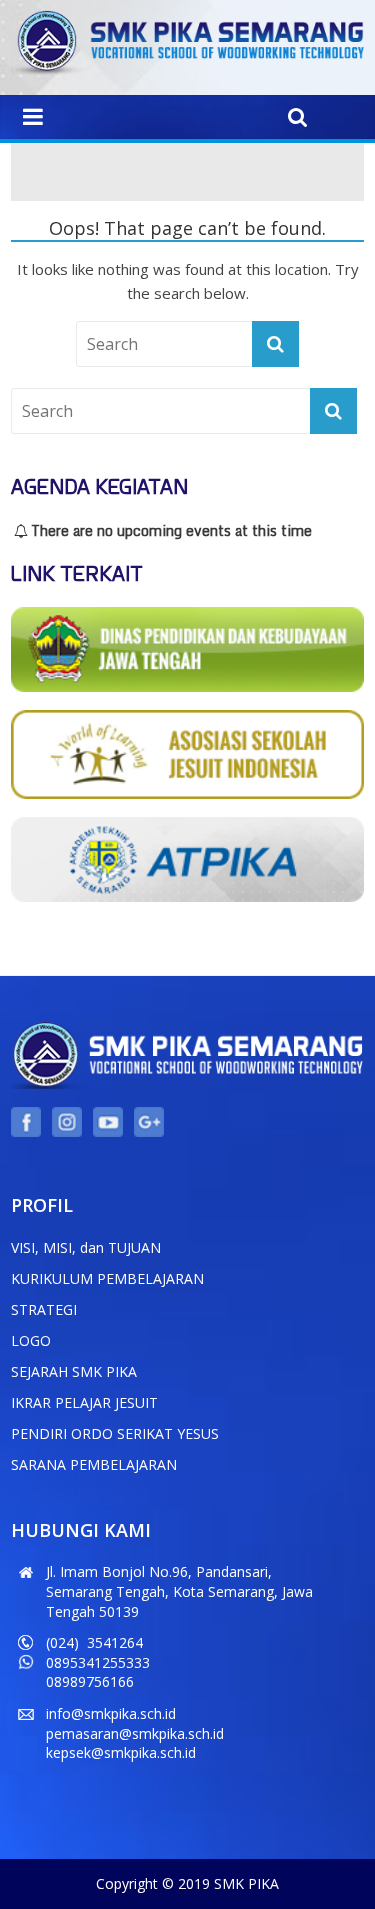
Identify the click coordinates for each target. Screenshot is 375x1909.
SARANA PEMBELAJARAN (94, 1464)
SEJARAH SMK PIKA (74, 1371)
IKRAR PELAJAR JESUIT (84, 1402)
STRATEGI (44, 1309)
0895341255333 (98, 1662)
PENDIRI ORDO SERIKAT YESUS (115, 1433)
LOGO (31, 1340)
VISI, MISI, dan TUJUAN (86, 1247)
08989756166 (90, 1681)
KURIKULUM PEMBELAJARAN (107, 1278)
